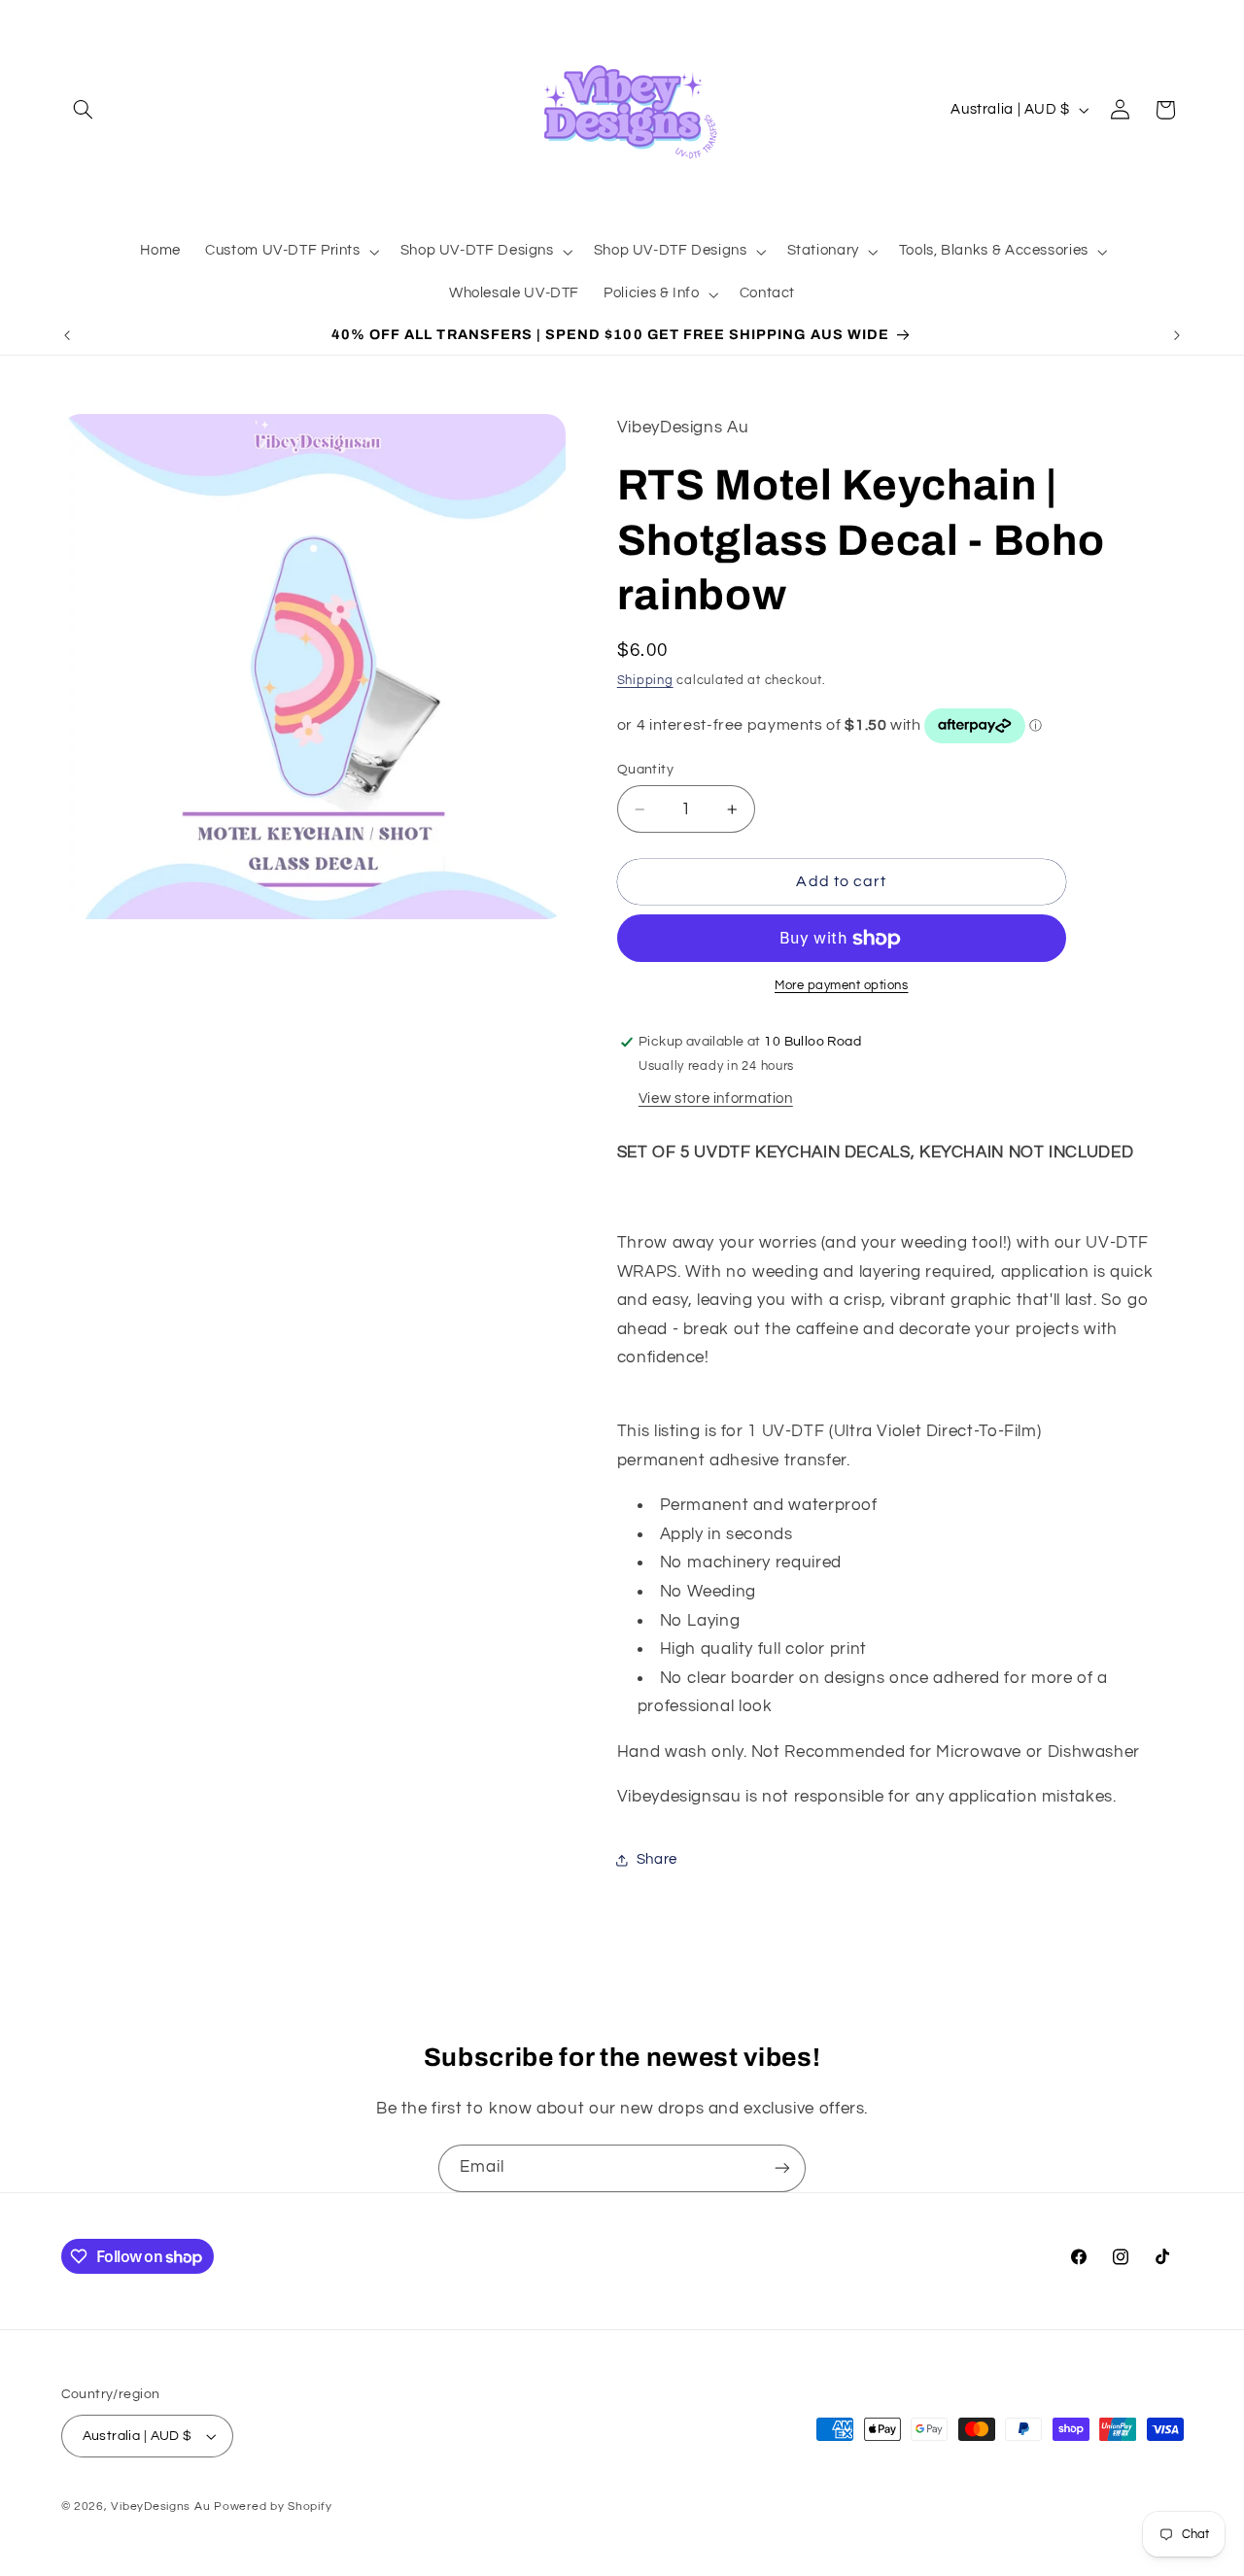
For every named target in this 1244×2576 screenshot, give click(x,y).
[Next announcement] (1177, 335)
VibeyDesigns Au (162, 2507)
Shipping (645, 681)
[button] (84, 110)
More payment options (842, 987)
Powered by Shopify (273, 2507)
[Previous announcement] (67, 335)
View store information (716, 1099)
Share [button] (657, 1860)
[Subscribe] (782, 2168)
